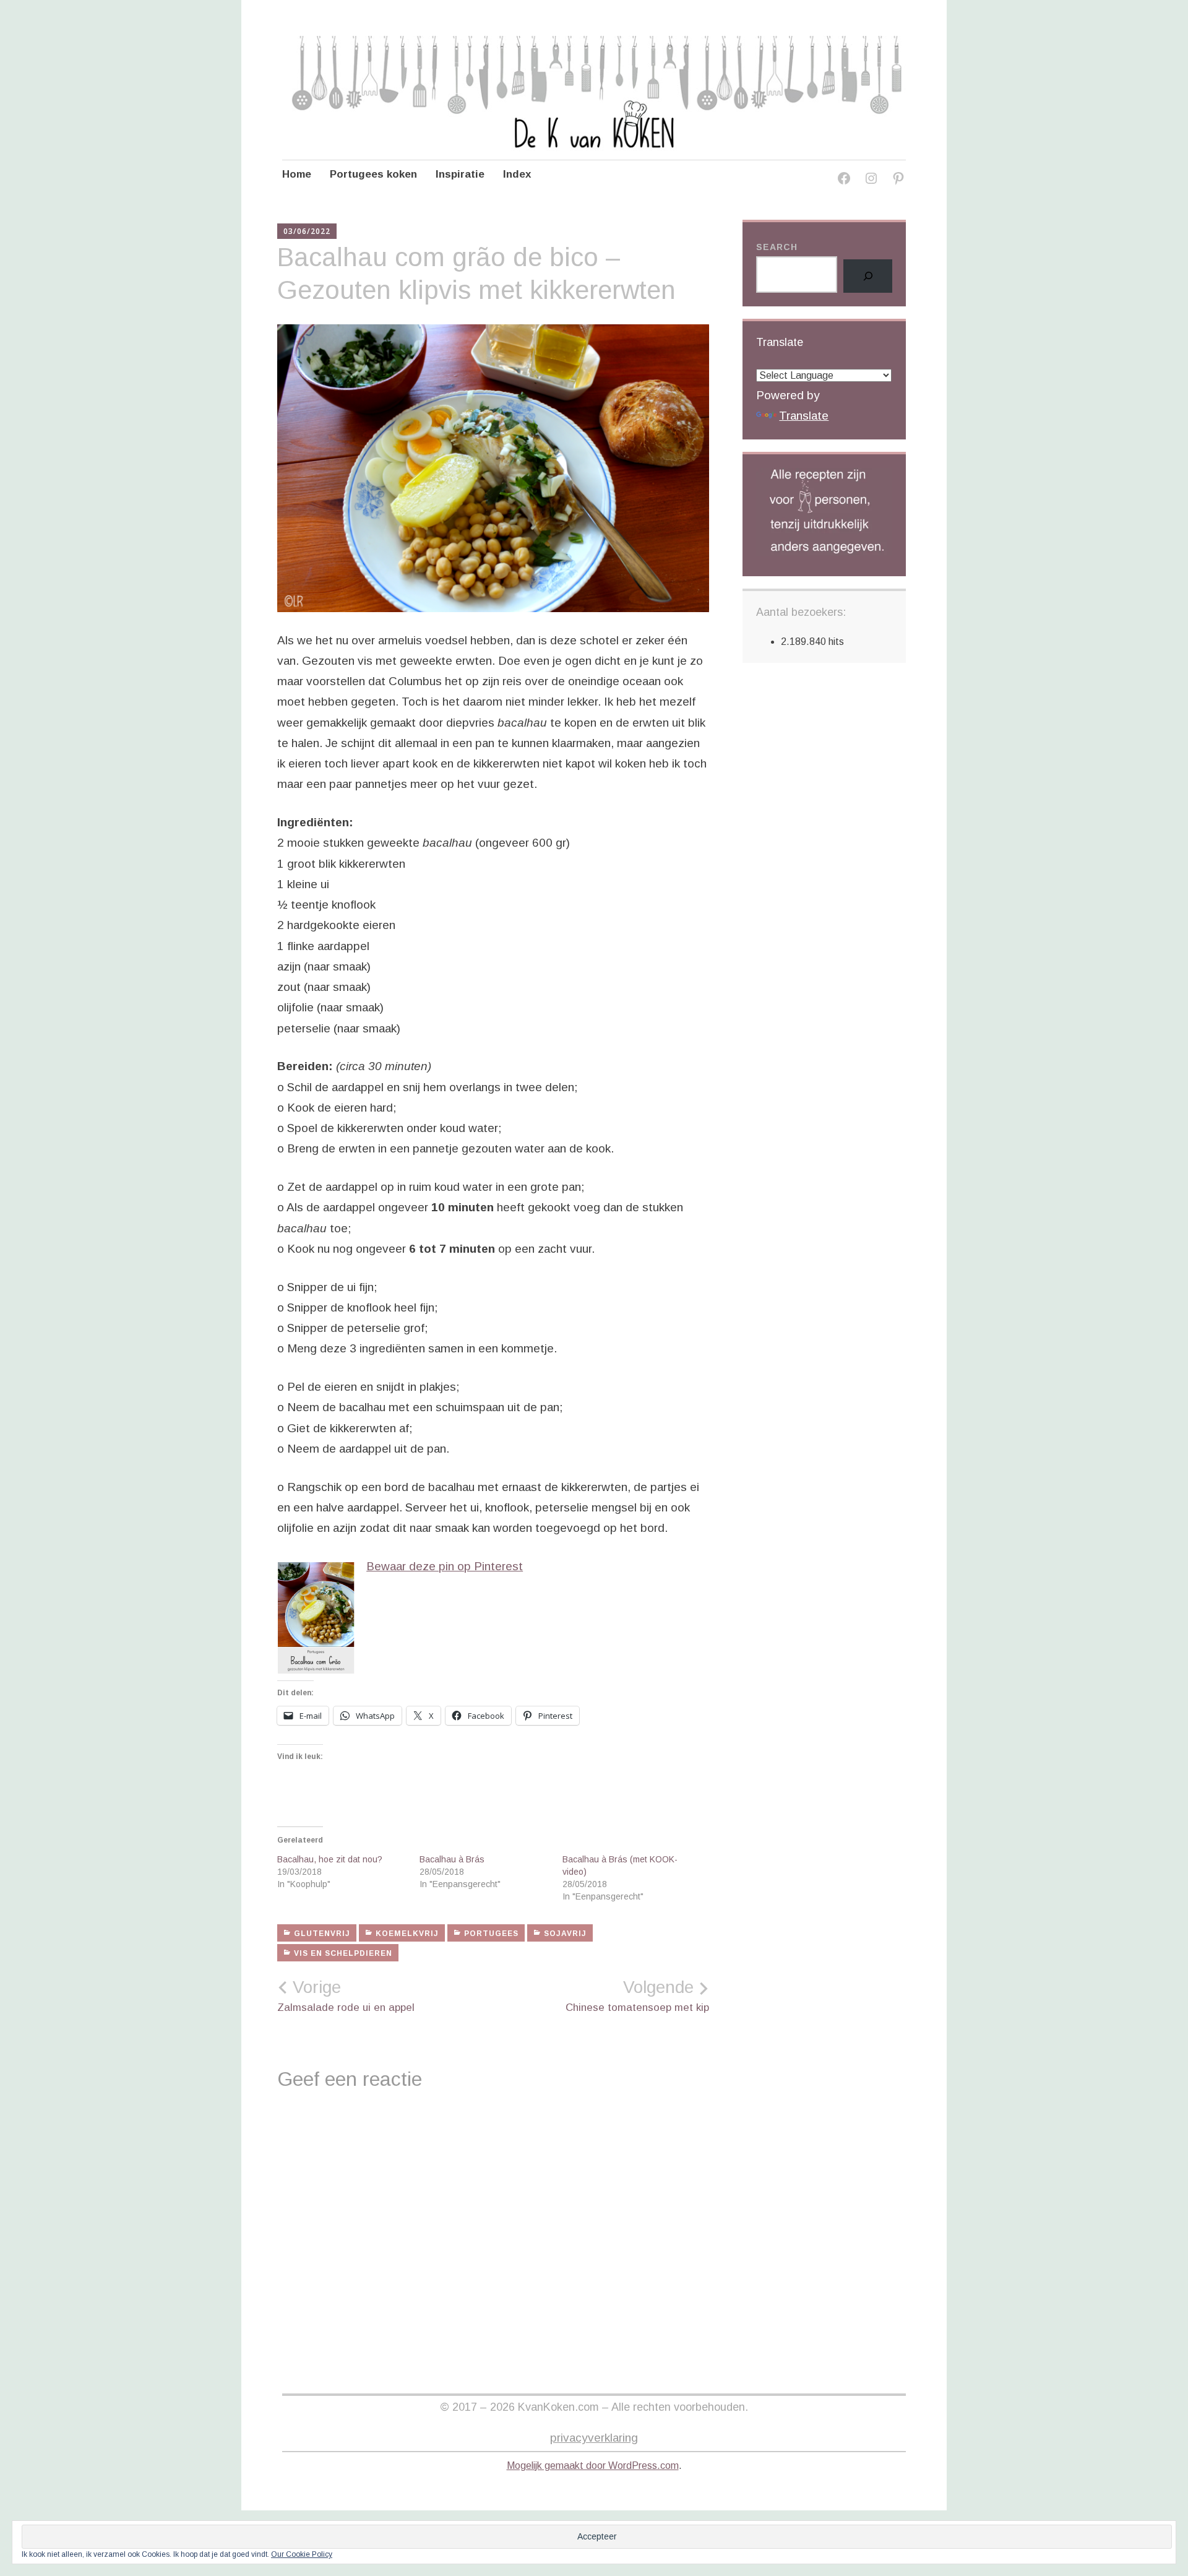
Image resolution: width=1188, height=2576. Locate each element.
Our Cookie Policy (302, 2554)
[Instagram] (871, 180)
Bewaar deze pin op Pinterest (445, 1566)
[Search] (868, 276)
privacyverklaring (594, 2438)
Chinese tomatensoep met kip (637, 1995)
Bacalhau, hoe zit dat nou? (330, 1859)
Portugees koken (373, 174)
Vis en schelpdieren (343, 1953)
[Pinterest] (898, 180)
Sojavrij (565, 1934)
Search (777, 247)
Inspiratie (460, 174)
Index (517, 174)
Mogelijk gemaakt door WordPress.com (593, 2466)
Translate (804, 416)
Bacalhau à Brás (452, 1859)
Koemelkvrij (407, 1934)
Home (297, 174)
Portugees (491, 1934)
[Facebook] (844, 180)
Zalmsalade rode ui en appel (346, 1995)
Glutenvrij (322, 1934)
